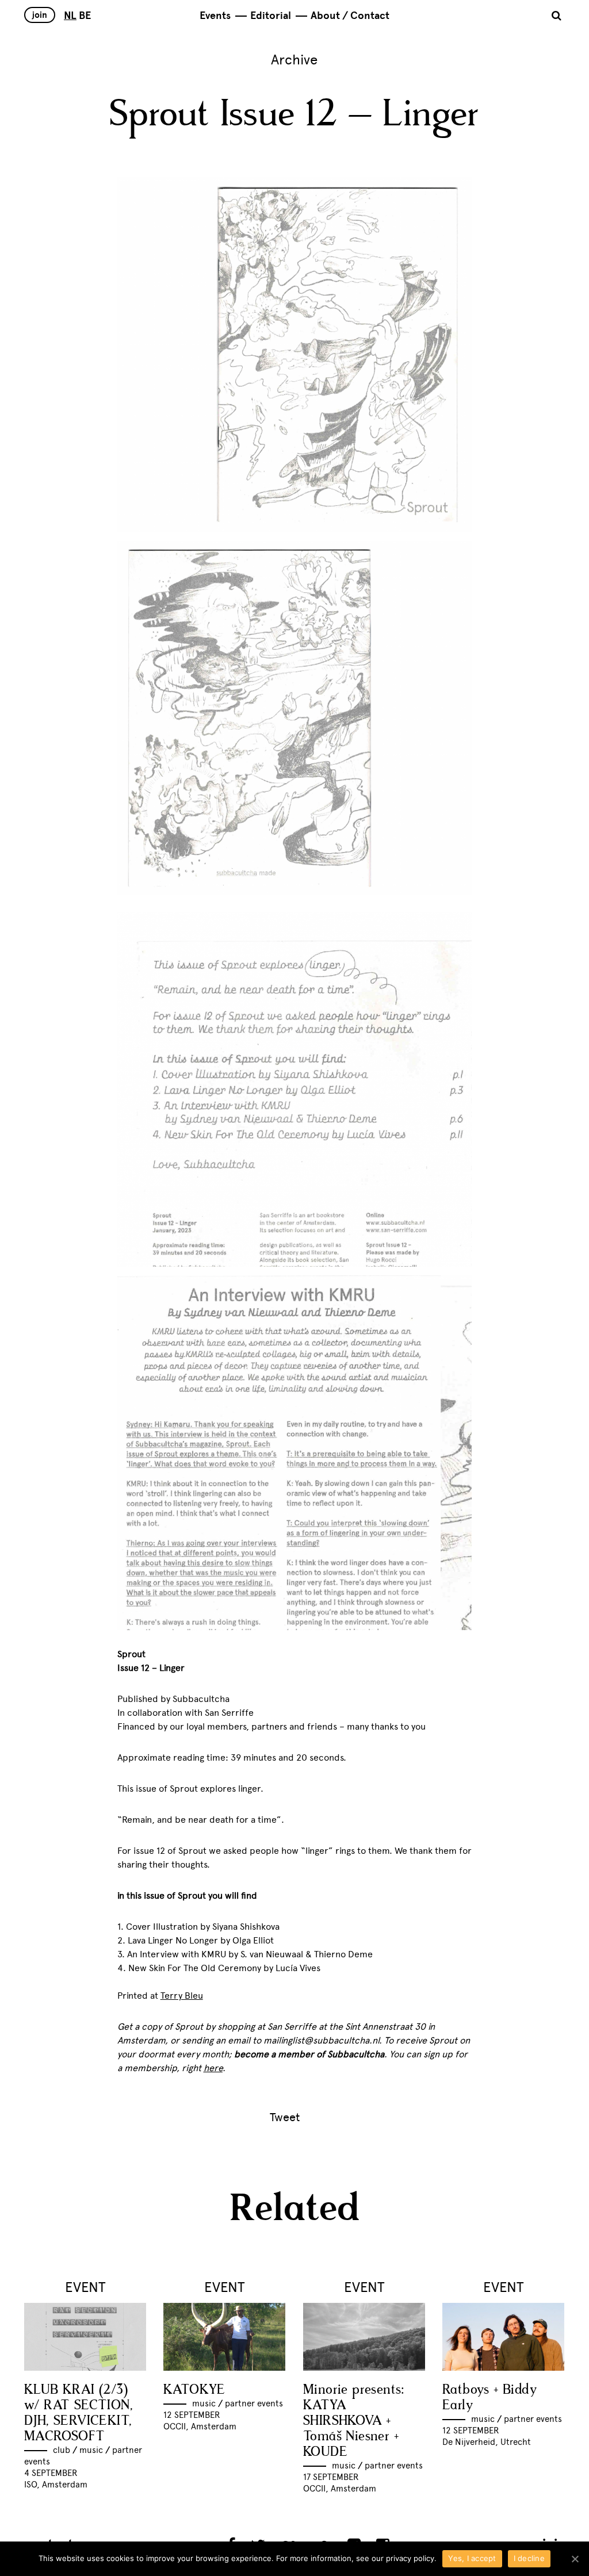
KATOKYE (194, 2390)
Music (91, 2450)
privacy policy (410, 2558)
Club (62, 2450)
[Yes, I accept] (575, 2559)
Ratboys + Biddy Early (489, 2398)
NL (70, 16)
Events (215, 16)
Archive (294, 60)
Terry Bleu (182, 1996)
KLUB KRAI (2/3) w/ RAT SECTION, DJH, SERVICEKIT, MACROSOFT (79, 2413)
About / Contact (350, 16)
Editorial (271, 16)
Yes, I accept (472, 2558)
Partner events (254, 2403)
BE (85, 16)
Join (40, 15)
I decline (529, 2558)
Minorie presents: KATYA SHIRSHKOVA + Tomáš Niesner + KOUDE (354, 2421)
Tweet (285, 2117)
